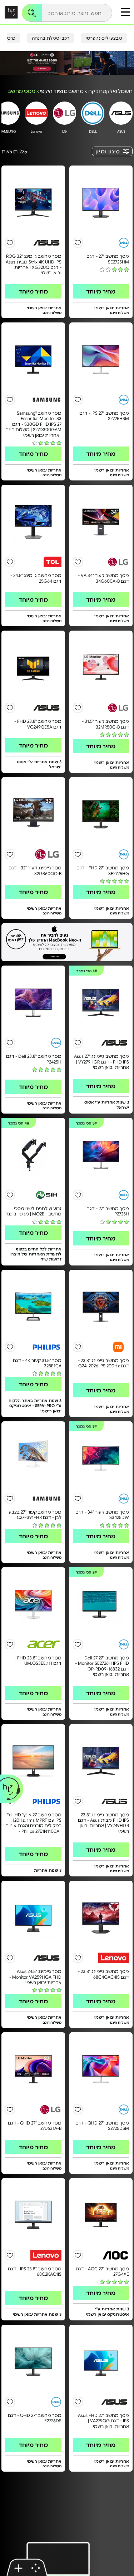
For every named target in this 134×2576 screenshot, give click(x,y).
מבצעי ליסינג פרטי (104, 38)
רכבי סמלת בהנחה (51, 38)
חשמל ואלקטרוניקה (110, 91)
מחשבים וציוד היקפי (62, 91)
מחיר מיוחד (101, 291)
